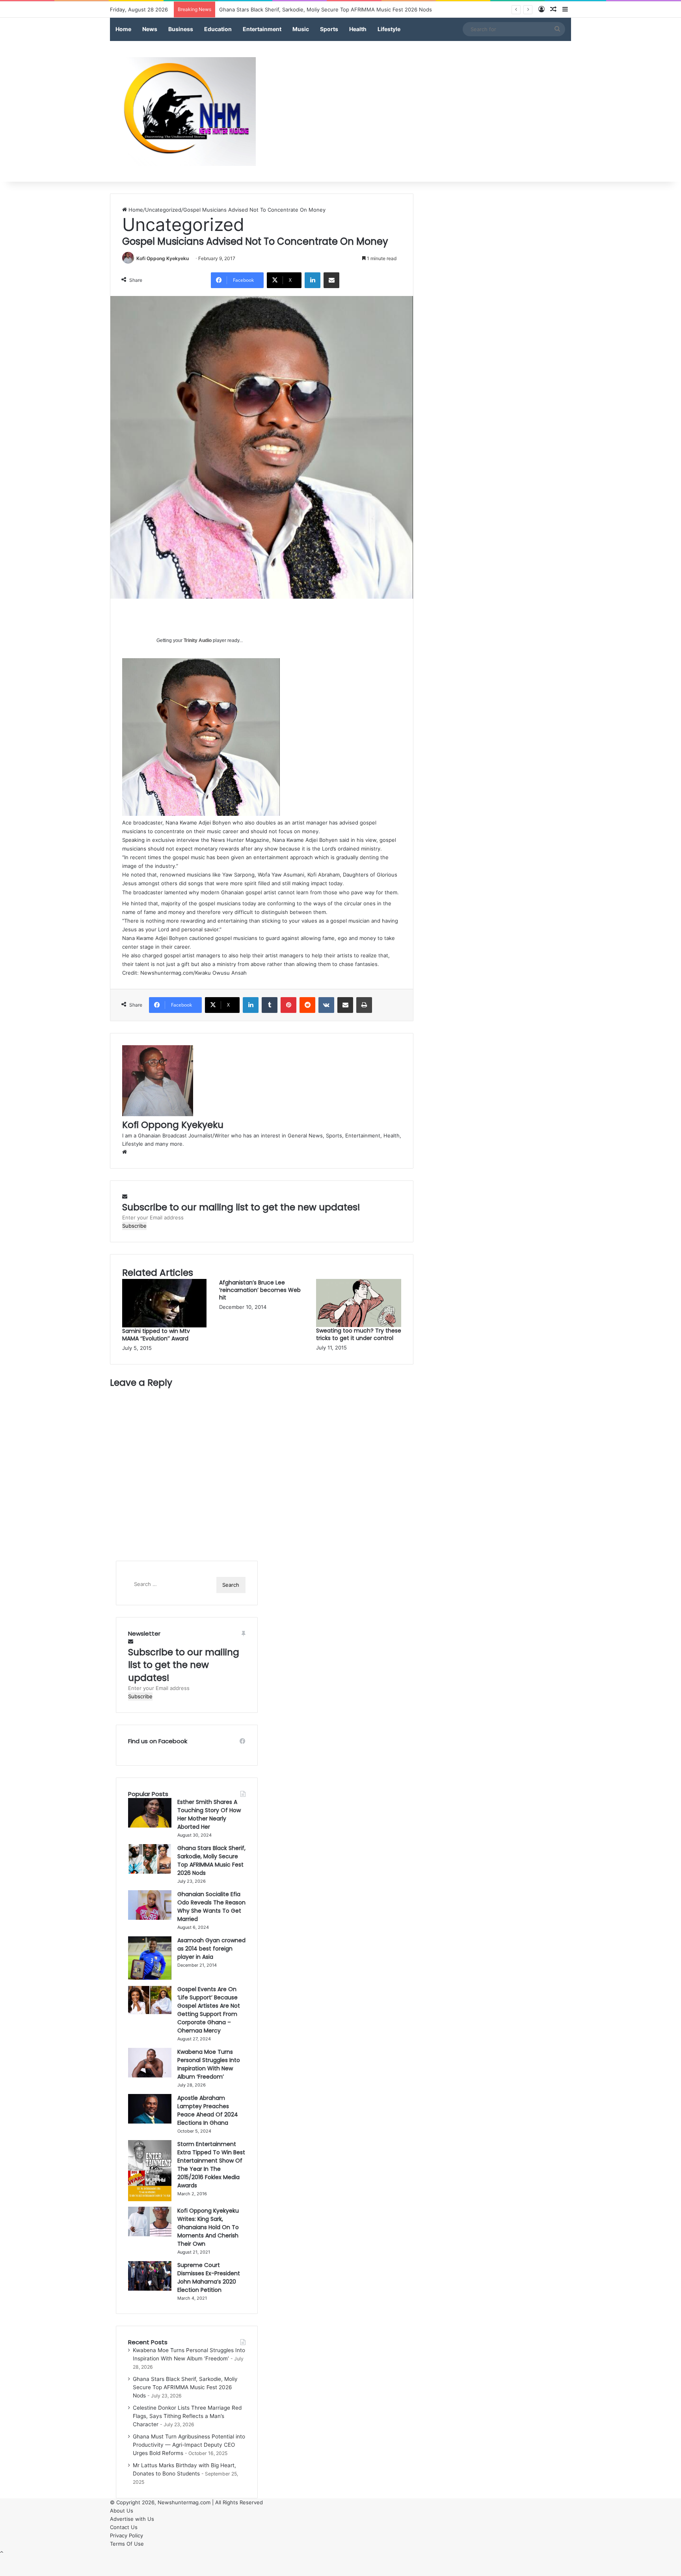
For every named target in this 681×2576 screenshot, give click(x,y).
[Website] (125, 1152)
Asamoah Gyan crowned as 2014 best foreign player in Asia (211, 1949)
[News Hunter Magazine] (183, 112)
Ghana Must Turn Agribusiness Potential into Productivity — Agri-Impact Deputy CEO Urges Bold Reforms (189, 2445)
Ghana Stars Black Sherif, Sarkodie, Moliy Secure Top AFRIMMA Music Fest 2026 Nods (211, 1860)
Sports (329, 29)
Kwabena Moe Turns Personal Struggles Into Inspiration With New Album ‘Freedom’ (209, 2064)
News (150, 29)
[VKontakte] (326, 1005)
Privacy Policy (127, 2535)
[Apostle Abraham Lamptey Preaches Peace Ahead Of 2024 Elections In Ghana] (150, 2098)
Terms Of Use (127, 2544)
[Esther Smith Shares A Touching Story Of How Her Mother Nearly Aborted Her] (150, 1802)
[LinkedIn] (313, 280)
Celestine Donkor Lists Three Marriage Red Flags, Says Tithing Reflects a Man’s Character (187, 2416)
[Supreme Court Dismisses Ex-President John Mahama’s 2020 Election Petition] (150, 2265)
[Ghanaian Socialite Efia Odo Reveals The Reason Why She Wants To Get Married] (150, 1894)
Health (358, 29)
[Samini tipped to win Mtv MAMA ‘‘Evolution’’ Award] (164, 1283)
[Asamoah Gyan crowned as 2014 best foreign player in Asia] (150, 1940)
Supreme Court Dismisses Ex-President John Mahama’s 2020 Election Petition (209, 2277)
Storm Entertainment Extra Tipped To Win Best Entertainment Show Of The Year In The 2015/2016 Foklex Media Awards (211, 2165)
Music (301, 29)
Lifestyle (389, 29)
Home (123, 29)
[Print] (364, 1005)
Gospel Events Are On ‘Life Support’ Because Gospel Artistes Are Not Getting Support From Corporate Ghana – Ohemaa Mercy (209, 2010)
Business (181, 29)
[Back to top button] (2, 2552)
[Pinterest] (288, 1005)
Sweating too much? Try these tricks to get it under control (359, 1334)
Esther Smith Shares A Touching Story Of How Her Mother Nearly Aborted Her (209, 1814)
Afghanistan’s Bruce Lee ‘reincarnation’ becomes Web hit (260, 1290)
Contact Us (124, 2527)
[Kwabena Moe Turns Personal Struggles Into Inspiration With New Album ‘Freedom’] (150, 2052)
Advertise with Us (132, 2519)
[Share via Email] (331, 280)
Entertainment (262, 29)
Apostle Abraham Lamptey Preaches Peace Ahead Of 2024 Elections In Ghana (208, 2110)
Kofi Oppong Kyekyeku (163, 258)
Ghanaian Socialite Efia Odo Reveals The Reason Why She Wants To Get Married (211, 1907)
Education (218, 29)
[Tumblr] (270, 1005)
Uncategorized (163, 210)
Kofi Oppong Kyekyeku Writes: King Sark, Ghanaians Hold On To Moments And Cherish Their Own (208, 2227)
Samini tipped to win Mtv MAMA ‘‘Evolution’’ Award (156, 1335)
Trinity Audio (198, 640)
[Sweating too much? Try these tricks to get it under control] (359, 1283)
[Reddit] (307, 1005)
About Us (122, 2511)
